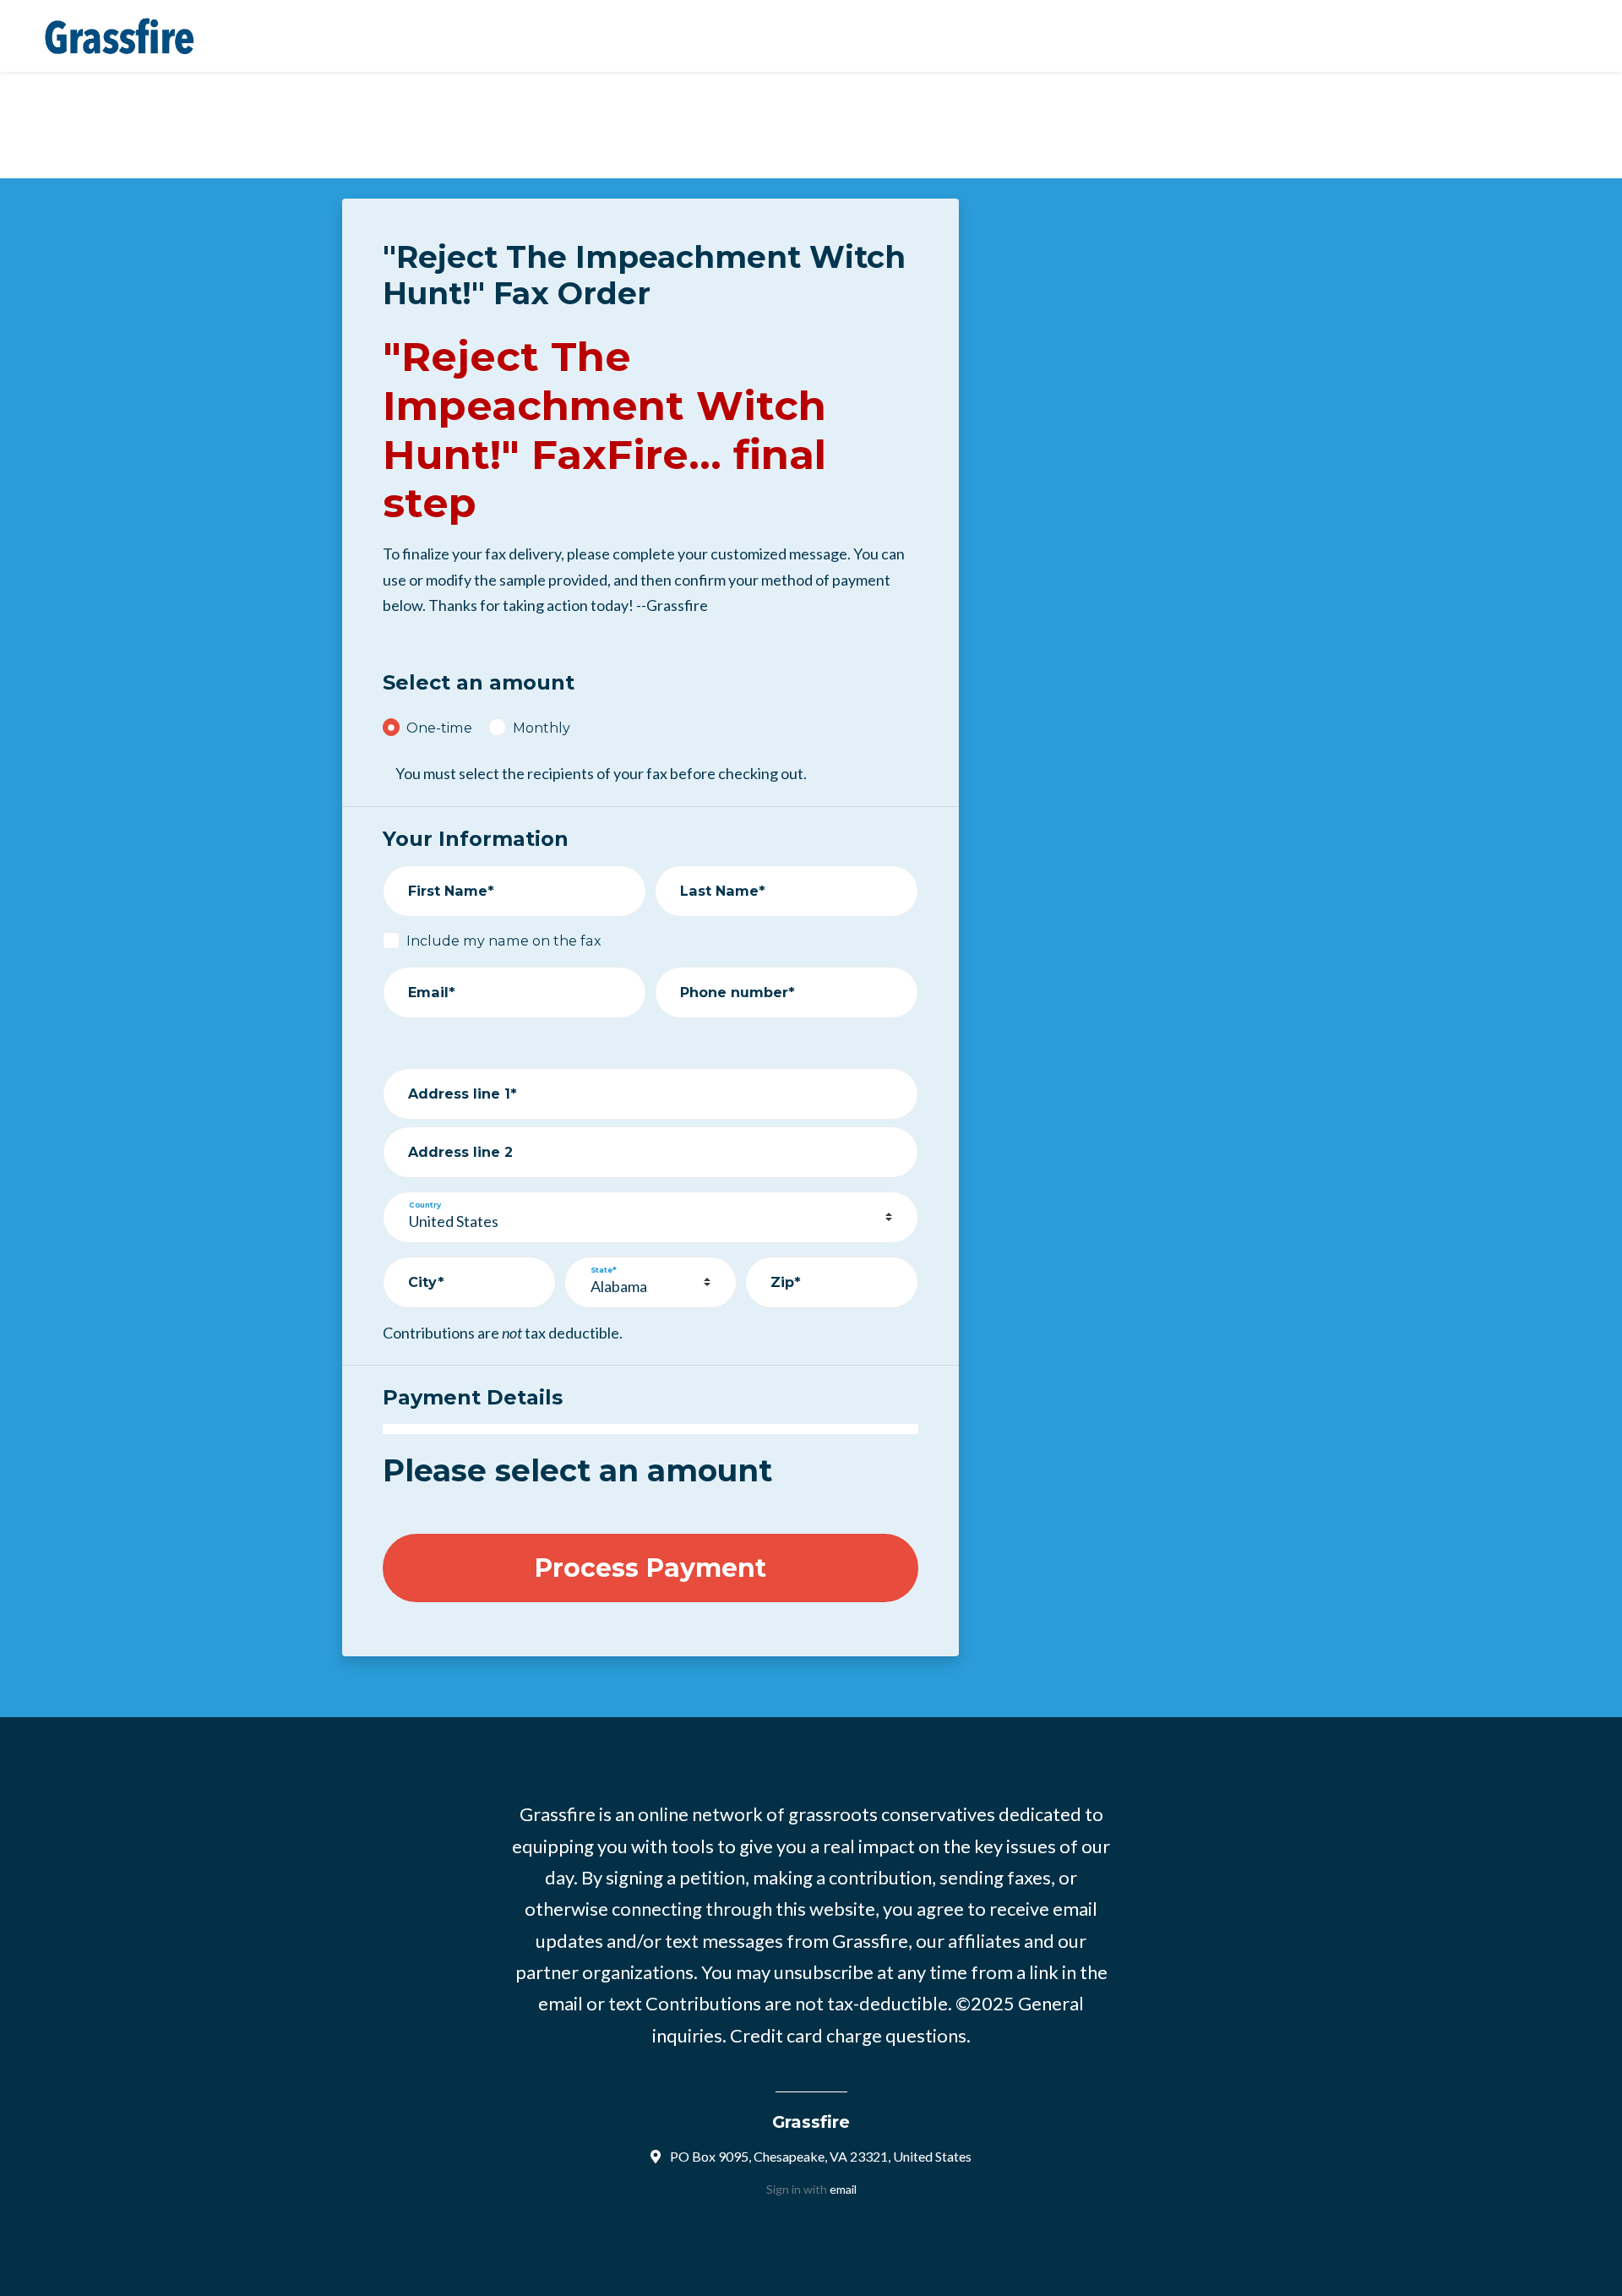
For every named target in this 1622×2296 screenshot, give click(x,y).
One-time (439, 728)
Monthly (542, 728)
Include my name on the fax (504, 941)
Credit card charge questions (848, 2035)
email (843, 2189)
